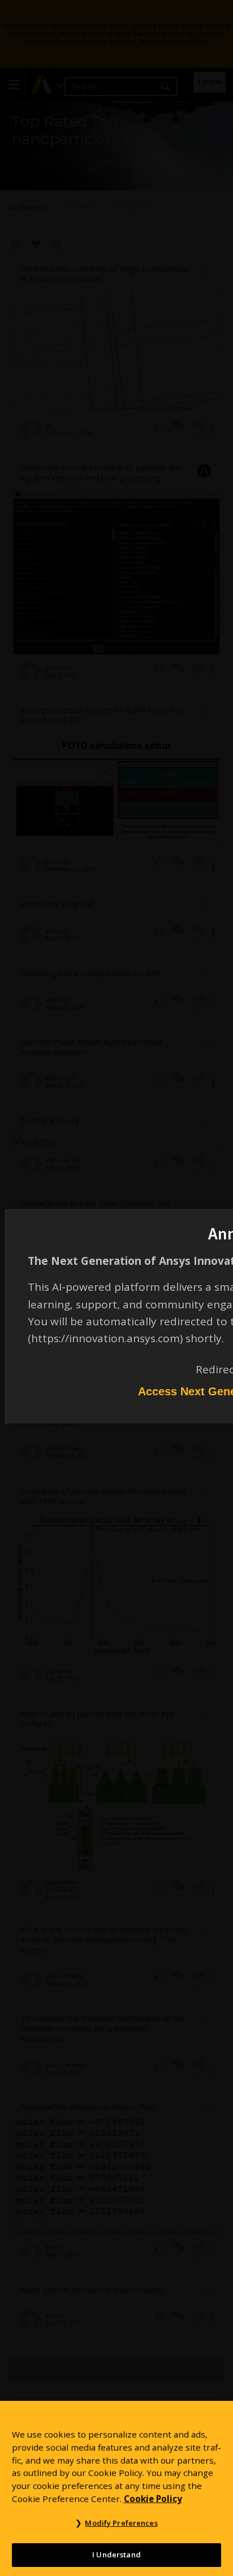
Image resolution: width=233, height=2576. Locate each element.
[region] (116, 2488)
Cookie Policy (153, 2499)
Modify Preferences (121, 2523)
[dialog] (116, 1288)
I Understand (116, 2555)
